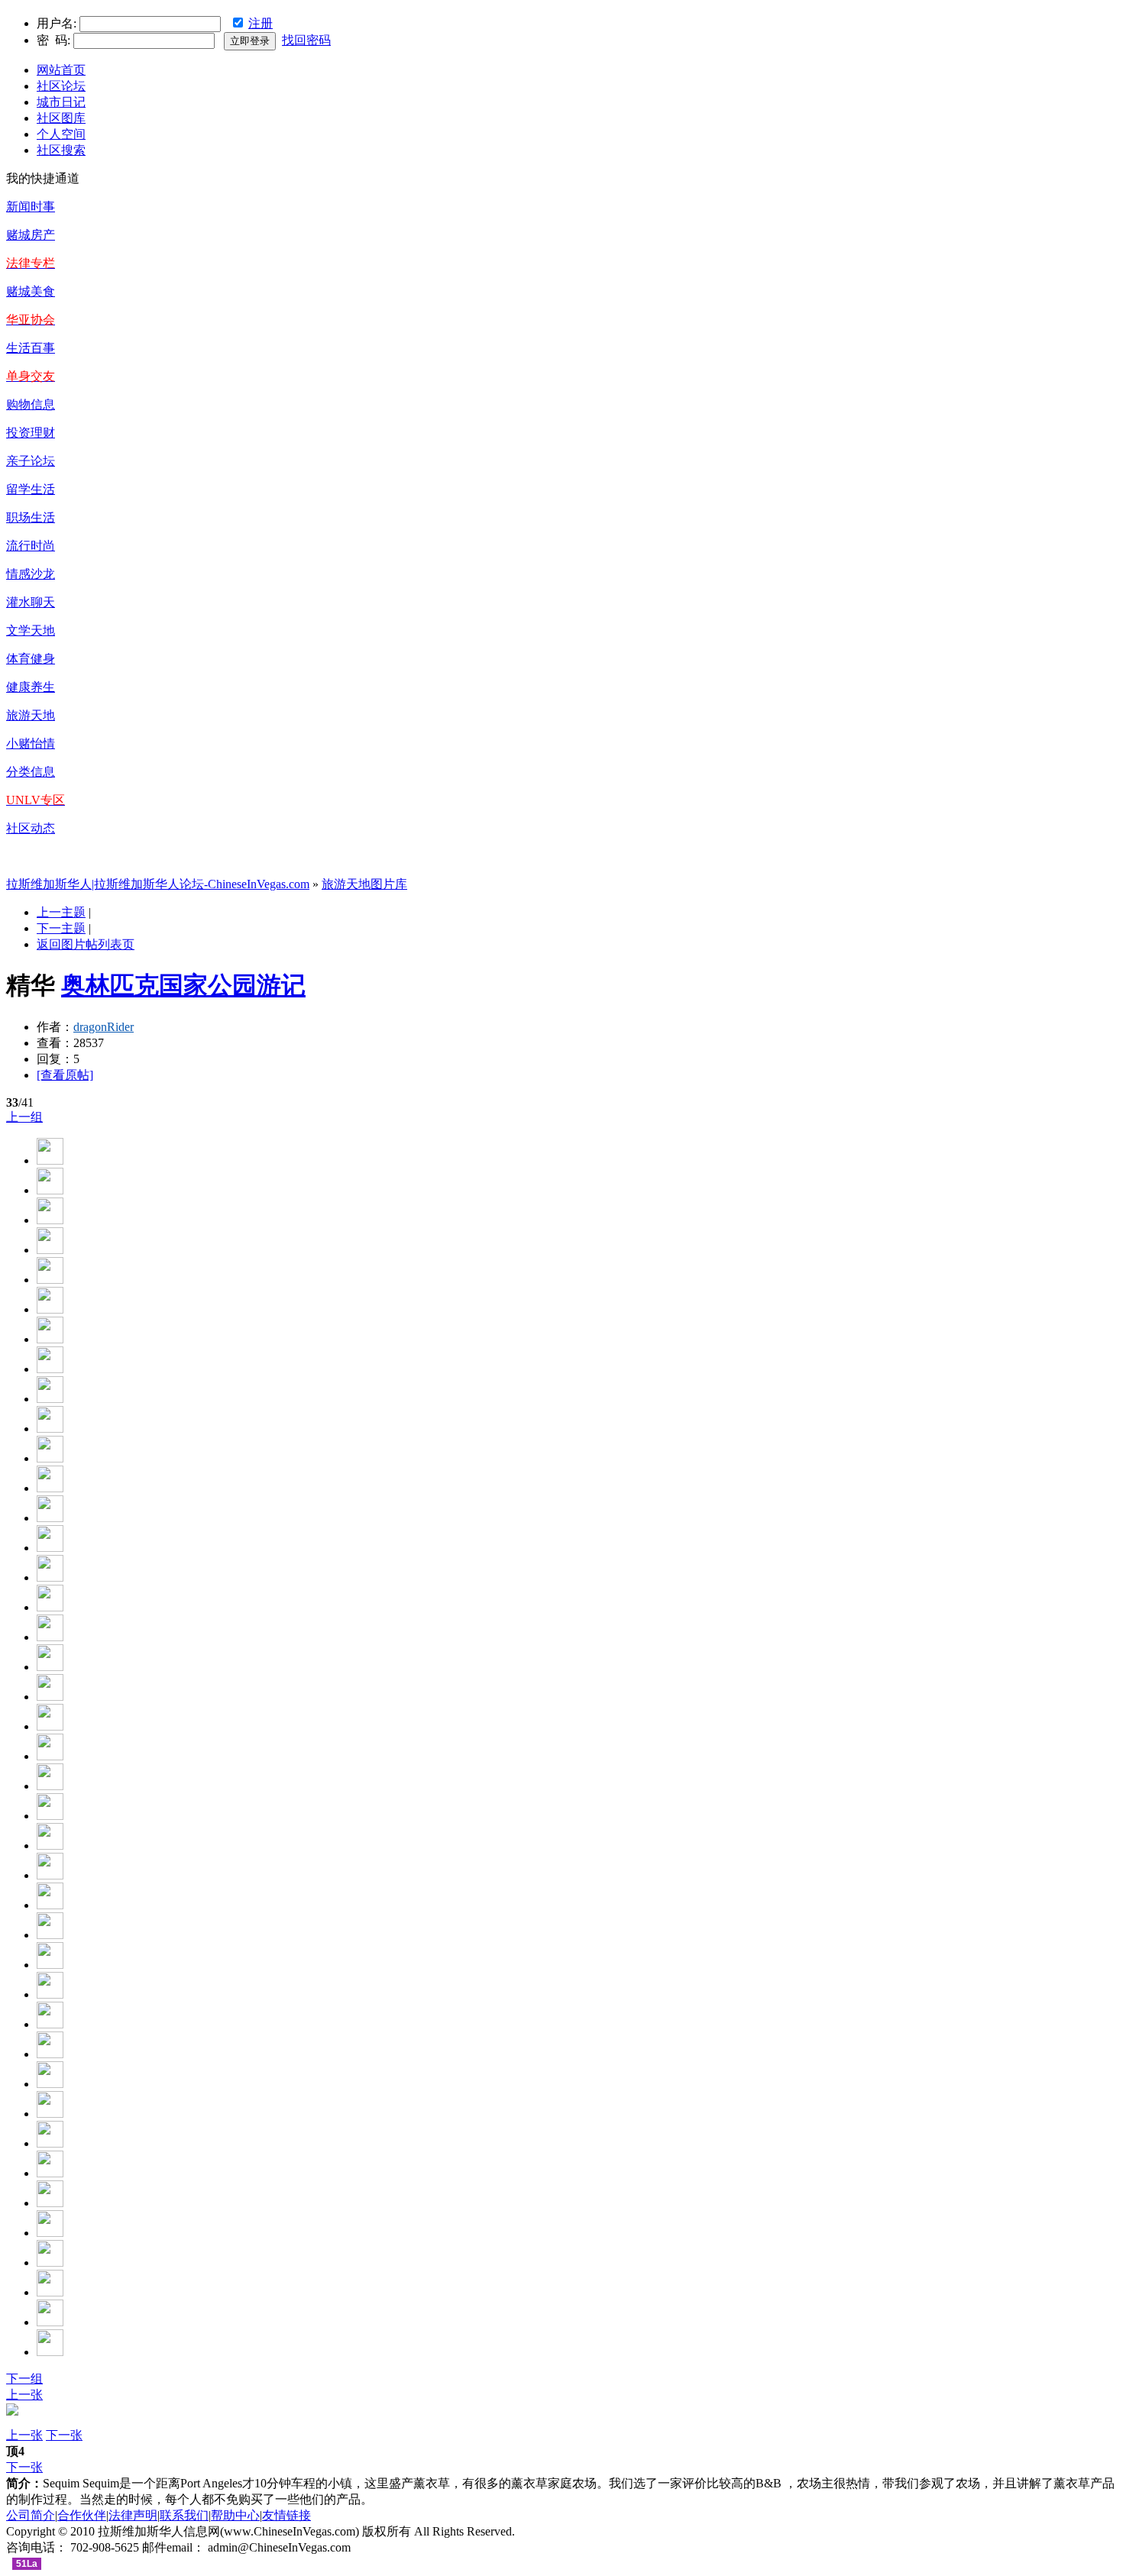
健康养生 (31, 687)
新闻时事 (31, 207)
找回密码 (306, 40)
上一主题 (61, 912)
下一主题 (61, 928)
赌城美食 (31, 291)
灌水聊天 (31, 602)
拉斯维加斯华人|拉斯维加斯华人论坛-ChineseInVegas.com (158, 884)
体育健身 (31, 659)
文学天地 (31, 630)
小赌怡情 (31, 743)
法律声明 (133, 2515)
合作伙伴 (82, 2515)
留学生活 (31, 489)
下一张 (64, 2435)
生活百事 (31, 348)
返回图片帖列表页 (86, 944)
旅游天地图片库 (364, 884)
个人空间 (61, 134)
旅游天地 (31, 715)
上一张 (24, 2395)
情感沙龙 (31, 574)
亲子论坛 (31, 461)
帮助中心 (235, 2515)
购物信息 (31, 404)
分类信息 (31, 772)
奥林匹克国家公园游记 (183, 985)
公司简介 (31, 2515)
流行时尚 (31, 546)
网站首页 (61, 70)
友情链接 (286, 2515)
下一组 (24, 2379)
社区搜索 (61, 150)
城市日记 (61, 102)
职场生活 (31, 517)
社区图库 (61, 118)
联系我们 (184, 2515)
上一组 (24, 1117)
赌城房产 (31, 235)
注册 (261, 23)
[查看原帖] (65, 1075)
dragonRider (104, 1027)
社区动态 (31, 828)
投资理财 (31, 433)
